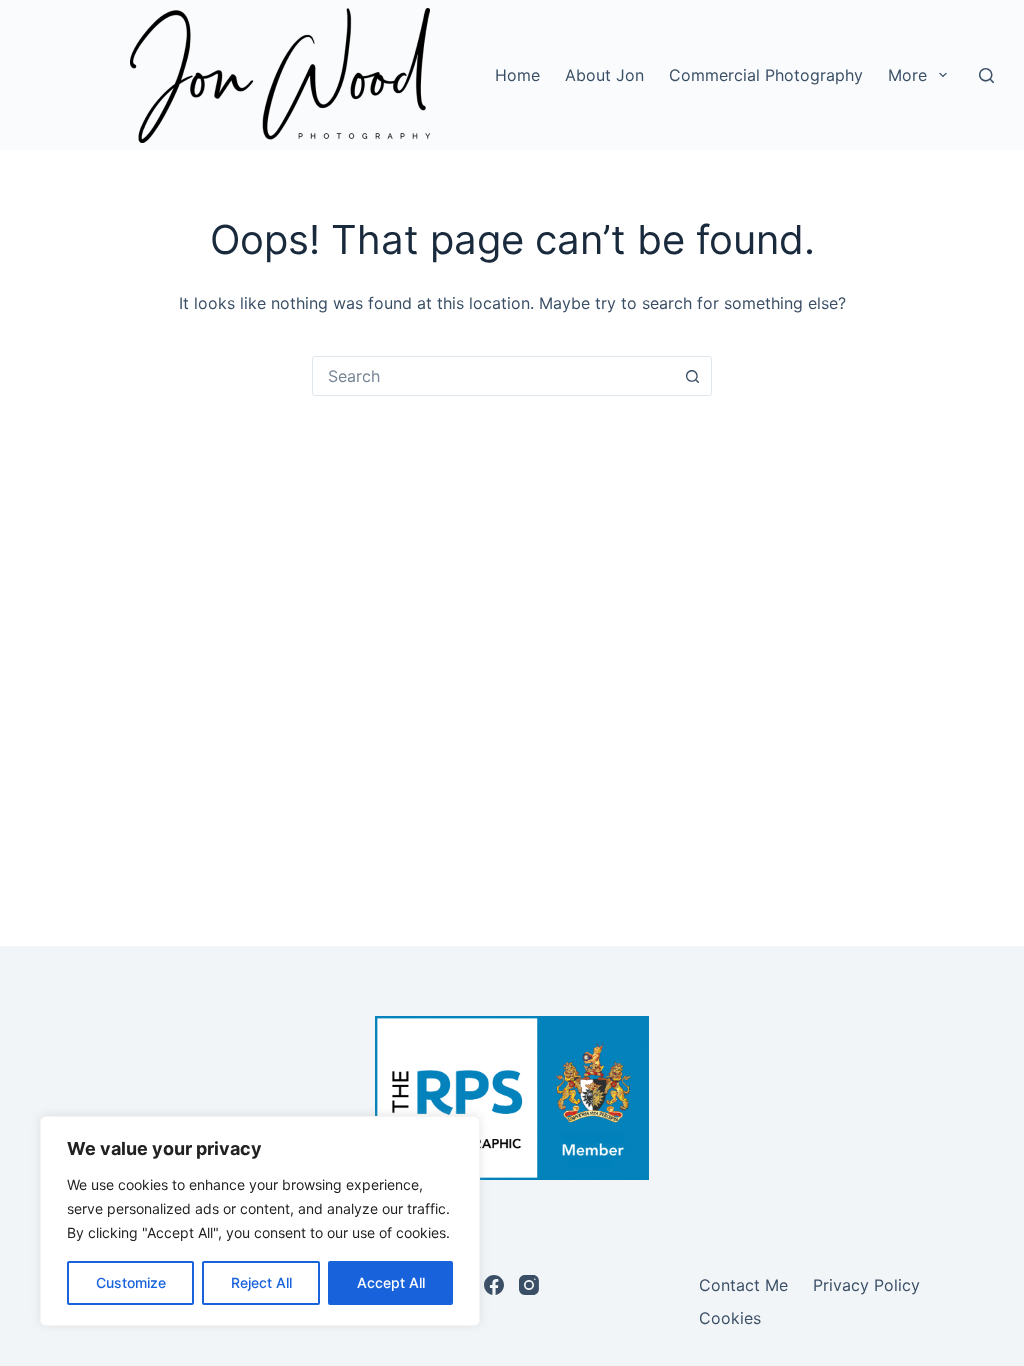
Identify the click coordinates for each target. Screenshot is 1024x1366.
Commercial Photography (766, 75)
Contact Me (743, 1285)
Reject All (261, 1282)
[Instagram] (529, 1285)
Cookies (730, 1318)
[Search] (986, 75)
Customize (131, 1282)
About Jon (604, 75)
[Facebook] (494, 1285)
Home (517, 75)
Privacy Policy (866, 1285)
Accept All (391, 1282)
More (907, 75)
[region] (260, 1221)
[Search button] (692, 376)
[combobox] (493, 376)
